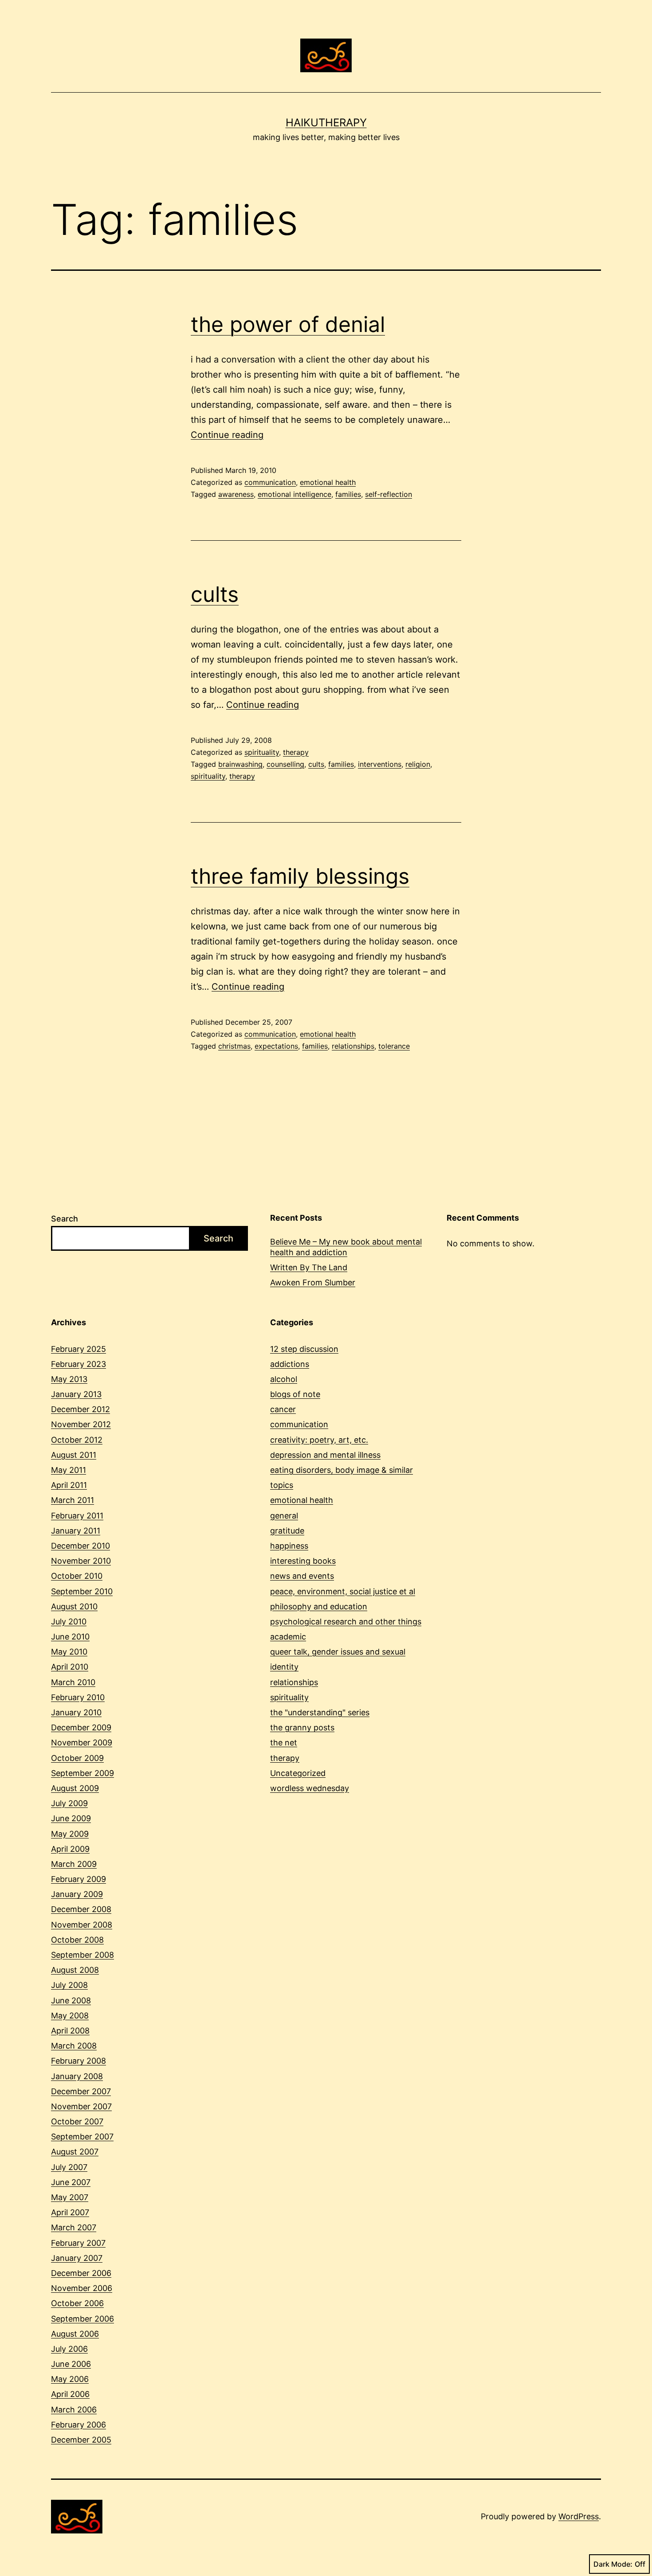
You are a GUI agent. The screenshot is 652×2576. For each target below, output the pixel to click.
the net (284, 1743)
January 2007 (77, 2258)
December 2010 (81, 1546)
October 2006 (77, 2303)
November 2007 (81, 2106)
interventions (380, 764)
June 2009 (71, 1818)
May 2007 (70, 2197)
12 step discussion (304, 1349)
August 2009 (75, 1788)
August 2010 (74, 1606)
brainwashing (240, 764)
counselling (285, 764)
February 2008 (79, 2061)
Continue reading (227, 435)
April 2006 (70, 2394)
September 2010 (82, 1591)
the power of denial (288, 324)
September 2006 (82, 2319)
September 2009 (82, 1773)
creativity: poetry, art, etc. (319, 1440)
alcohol (284, 1379)
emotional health (328, 482)
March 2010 (73, 1682)
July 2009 (69, 1803)
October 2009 (77, 1758)
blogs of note (295, 1394)
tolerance (394, 1046)
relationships (353, 1046)
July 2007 (69, 2167)
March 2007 (74, 2227)
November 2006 (82, 2288)
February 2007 (78, 2243)
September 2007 (82, 2137)
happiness (289, 1546)
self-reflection (389, 494)
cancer (283, 1409)
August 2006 (75, 2334)
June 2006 (71, 2364)
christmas (234, 1046)
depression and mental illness (325, 1455)
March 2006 (74, 2410)
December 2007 (81, 2091)
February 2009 (79, 1879)
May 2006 (70, 2379)
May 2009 (70, 1834)
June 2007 (71, 2182)
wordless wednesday (310, 1788)
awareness (236, 494)
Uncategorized (298, 1773)
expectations (276, 1046)
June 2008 (71, 2000)
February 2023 (79, 1364)
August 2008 (75, 1970)
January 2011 (76, 1531)
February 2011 (77, 1516)
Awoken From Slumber (313, 1282)
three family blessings (300, 876)
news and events (302, 1576)
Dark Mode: (613, 2564)
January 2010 (76, 1712)
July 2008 (69, 1985)
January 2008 (77, 2076)
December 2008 (81, 1909)
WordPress (579, 2516)
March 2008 (74, 2046)
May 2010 (69, 1652)
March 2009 (74, 1864)
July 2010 (69, 1622)
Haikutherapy (326, 123)
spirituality (262, 752)
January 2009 (77, 1894)
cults (215, 594)
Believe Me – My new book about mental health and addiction (346, 1247)
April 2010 (70, 1667)
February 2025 (79, 1349)
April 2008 (70, 2031)
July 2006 (69, 2349)
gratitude (287, 1531)
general (284, 1516)
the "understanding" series (320, 1712)
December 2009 (81, 1727)
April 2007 (70, 2212)
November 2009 (82, 1743)
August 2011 (74, 1455)
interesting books (303, 1561)
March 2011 (73, 1500)
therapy (296, 752)
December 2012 (81, 1409)
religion (418, 764)
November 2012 (81, 1424)
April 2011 (69, 1485)
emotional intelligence (295, 494)
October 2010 (77, 1576)
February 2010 (78, 1697)
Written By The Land (309, 1267)
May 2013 (69, 1379)
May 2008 (70, 2016)
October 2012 (77, 1440)
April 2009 (70, 1849)
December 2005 (81, 2440)
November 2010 (81, 1561)
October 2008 (77, 1940)
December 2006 (81, 2273)
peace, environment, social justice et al (343, 1591)
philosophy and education (319, 1606)
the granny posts (302, 1727)
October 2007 (77, 2121)
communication (270, 482)
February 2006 (79, 2425)
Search (65, 1219)
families (348, 494)
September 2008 (82, 1955)
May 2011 (69, 1470)
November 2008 (82, 1925)
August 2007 (75, 2152)
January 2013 (76, 1394)
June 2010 (70, 1637)
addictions (290, 1364)
